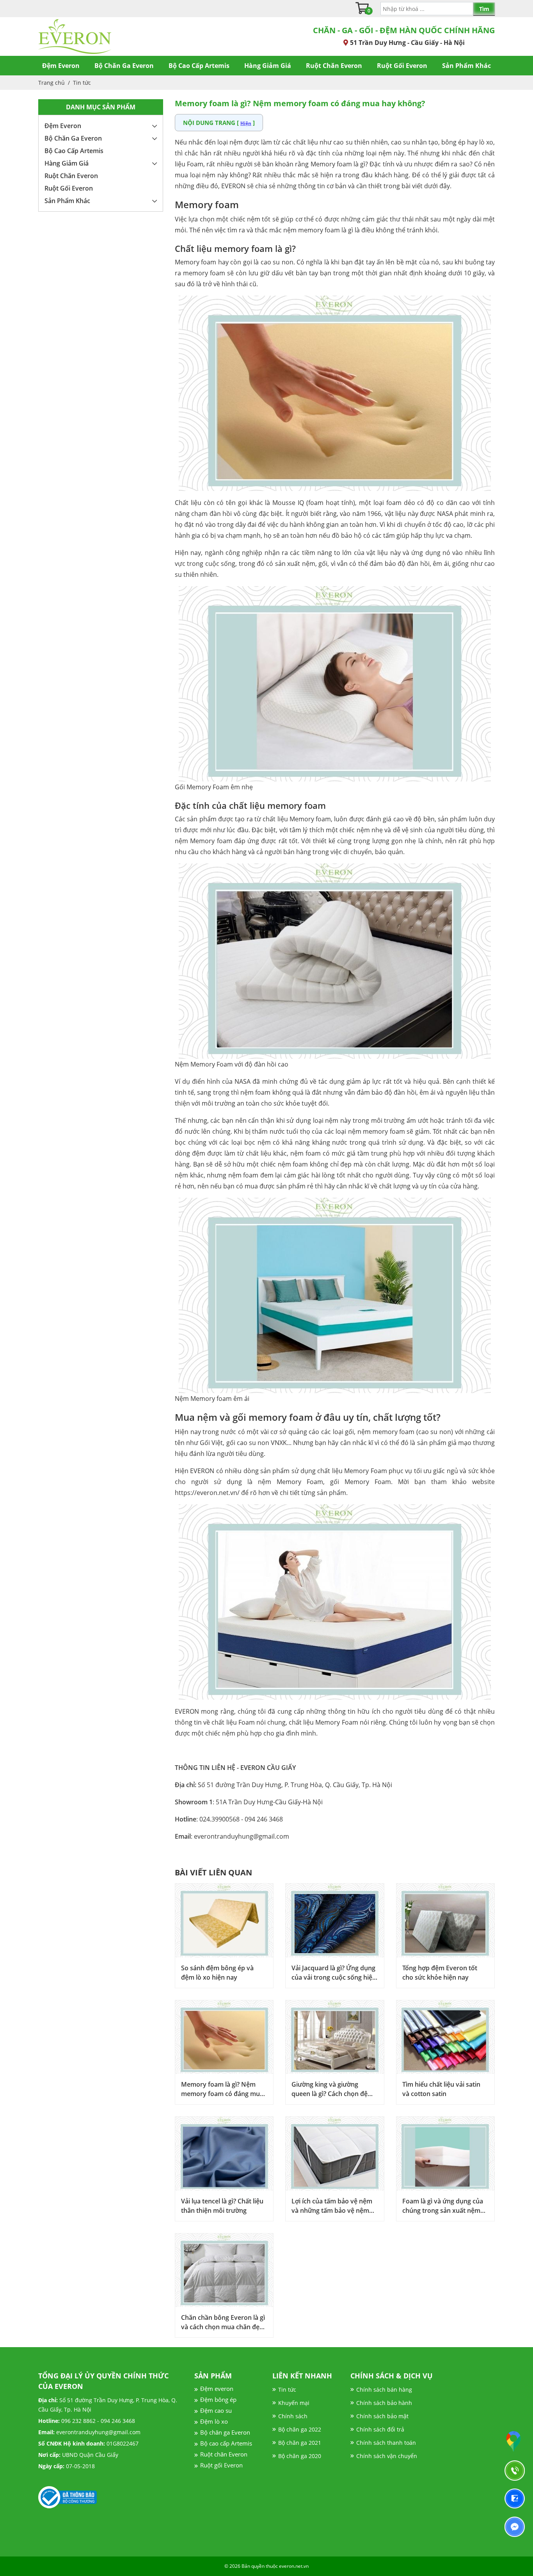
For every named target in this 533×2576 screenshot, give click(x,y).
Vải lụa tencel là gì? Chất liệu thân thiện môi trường (222, 2206)
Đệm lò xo (214, 2421)
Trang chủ (52, 83)
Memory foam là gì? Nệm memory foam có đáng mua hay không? (222, 2089)
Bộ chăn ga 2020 (300, 2456)
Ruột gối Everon (221, 2465)
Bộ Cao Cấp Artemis (199, 66)
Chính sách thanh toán (386, 2443)
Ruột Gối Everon (402, 66)
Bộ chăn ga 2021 (300, 2443)
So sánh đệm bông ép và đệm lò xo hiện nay (217, 1973)
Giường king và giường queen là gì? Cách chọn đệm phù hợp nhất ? (332, 2089)
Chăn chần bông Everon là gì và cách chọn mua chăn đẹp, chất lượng (223, 2322)
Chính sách (293, 2416)
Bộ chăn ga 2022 (300, 2429)
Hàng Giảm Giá (268, 66)
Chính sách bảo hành (384, 2403)
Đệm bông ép (218, 2399)
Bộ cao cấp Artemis (226, 2443)
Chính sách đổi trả (380, 2429)
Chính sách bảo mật (382, 2416)
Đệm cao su (216, 2410)
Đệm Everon (61, 66)
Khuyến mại (294, 2403)
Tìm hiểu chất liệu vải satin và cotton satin (441, 2089)
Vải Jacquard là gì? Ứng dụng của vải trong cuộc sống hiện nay (334, 1973)
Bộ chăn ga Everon (225, 2432)
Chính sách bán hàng (384, 2390)
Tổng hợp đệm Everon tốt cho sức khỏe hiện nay (440, 1973)
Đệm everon (217, 2389)
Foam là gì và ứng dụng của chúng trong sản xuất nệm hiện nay (443, 2206)
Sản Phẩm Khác (466, 66)
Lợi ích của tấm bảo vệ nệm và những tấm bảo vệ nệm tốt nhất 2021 (332, 2206)
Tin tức (82, 83)
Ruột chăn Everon (224, 2454)
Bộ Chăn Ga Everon (124, 66)
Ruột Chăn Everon (334, 66)
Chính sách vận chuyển (387, 2456)
